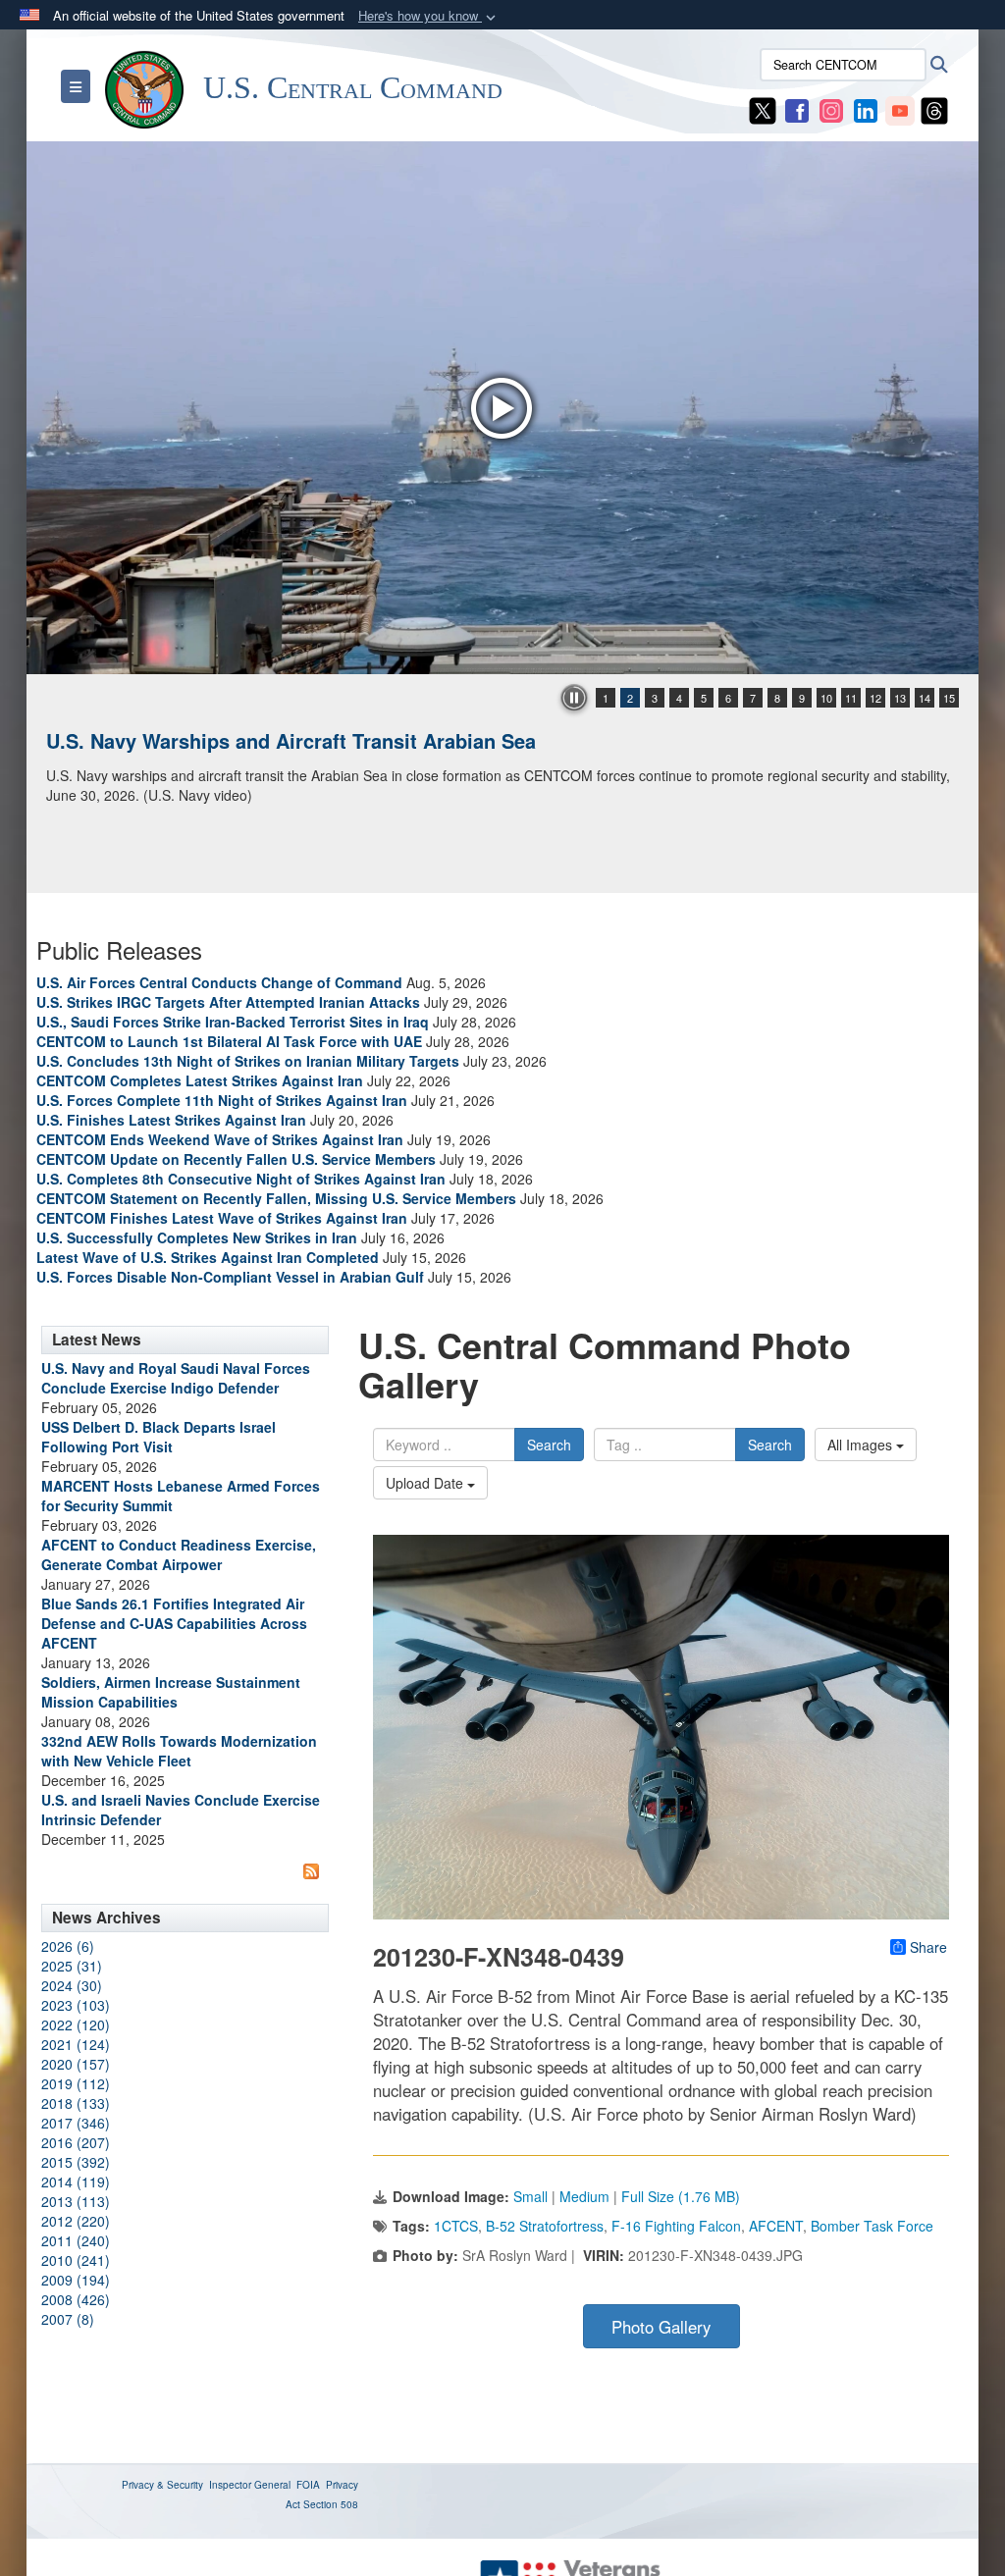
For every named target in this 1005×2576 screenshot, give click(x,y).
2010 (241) (76, 2260)
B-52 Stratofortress (545, 2226)
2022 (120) (76, 2024)
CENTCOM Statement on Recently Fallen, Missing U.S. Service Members (276, 1198)
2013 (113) (76, 2201)
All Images (862, 1445)
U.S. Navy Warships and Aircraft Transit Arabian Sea (291, 740)
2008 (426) (76, 2299)
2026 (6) (68, 1946)
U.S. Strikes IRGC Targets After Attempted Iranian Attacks (228, 1002)
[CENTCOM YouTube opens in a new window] (900, 109)
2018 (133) (76, 2103)
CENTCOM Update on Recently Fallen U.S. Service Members (236, 1159)
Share (928, 1947)
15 (949, 698)
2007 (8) (68, 2319)
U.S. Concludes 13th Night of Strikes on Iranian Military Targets (248, 1061)
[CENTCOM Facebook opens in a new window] (797, 109)
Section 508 (331, 2504)
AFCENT (776, 2226)
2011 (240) (76, 2240)
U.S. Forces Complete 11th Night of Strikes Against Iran (222, 1100)
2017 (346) (76, 2123)
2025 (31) (72, 1966)
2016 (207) (76, 2142)
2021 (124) (76, 2044)
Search (549, 1445)
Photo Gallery (661, 2327)
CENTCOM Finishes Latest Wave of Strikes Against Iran (222, 1218)
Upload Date (426, 1483)
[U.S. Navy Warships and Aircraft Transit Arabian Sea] (502, 408)
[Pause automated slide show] (574, 698)
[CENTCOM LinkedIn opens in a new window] (866, 109)
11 (851, 698)
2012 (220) (76, 2221)
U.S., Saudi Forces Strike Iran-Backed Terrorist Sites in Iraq (233, 1022)
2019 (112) (76, 2083)
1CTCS (456, 2226)
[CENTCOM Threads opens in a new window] (934, 109)
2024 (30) (72, 1985)
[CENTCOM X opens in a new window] (763, 109)
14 (925, 698)
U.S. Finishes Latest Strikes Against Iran (171, 1120)
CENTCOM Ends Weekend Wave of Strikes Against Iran (220, 1139)
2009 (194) (76, 2280)
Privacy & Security (162, 2485)
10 (826, 698)
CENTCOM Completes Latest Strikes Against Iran (200, 1080)
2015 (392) (76, 2162)
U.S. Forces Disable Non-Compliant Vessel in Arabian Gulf (230, 1277)
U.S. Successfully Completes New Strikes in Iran (197, 1237)
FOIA (308, 2485)
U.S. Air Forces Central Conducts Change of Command (219, 982)
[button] (429, 16)
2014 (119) (76, 2182)
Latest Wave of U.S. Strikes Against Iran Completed (208, 1257)
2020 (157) (76, 2064)
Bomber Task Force (872, 2226)
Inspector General (250, 2485)
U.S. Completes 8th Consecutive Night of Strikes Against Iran (241, 1179)
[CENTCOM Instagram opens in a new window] (831, 109)
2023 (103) (76, 2005)
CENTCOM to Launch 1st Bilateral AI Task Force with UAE (229, 1041)
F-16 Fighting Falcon (676, 2226)
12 (875, 698)
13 (900, 698)
